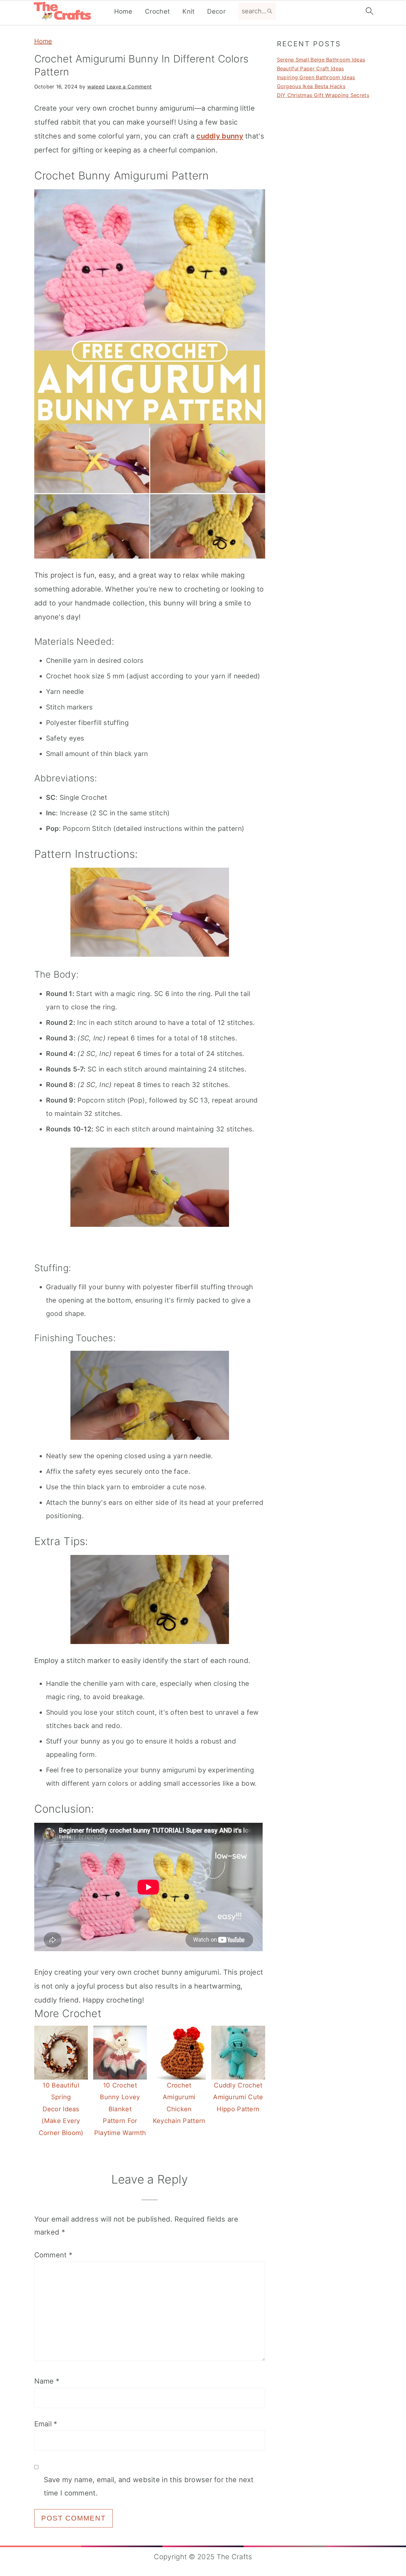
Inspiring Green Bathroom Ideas (316, 77)
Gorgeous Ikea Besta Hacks (311, 86)
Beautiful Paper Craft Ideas (311, 68)
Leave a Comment (129, 87)
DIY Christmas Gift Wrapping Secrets (323, 95)
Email (46, 2424)
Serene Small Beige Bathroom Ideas (321, 60)
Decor (216, 11)
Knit (188, 11)
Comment (53, 2255)
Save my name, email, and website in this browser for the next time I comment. (149, 2486)
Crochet (157, 11)
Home (123, 11)
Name (47, 2381)
